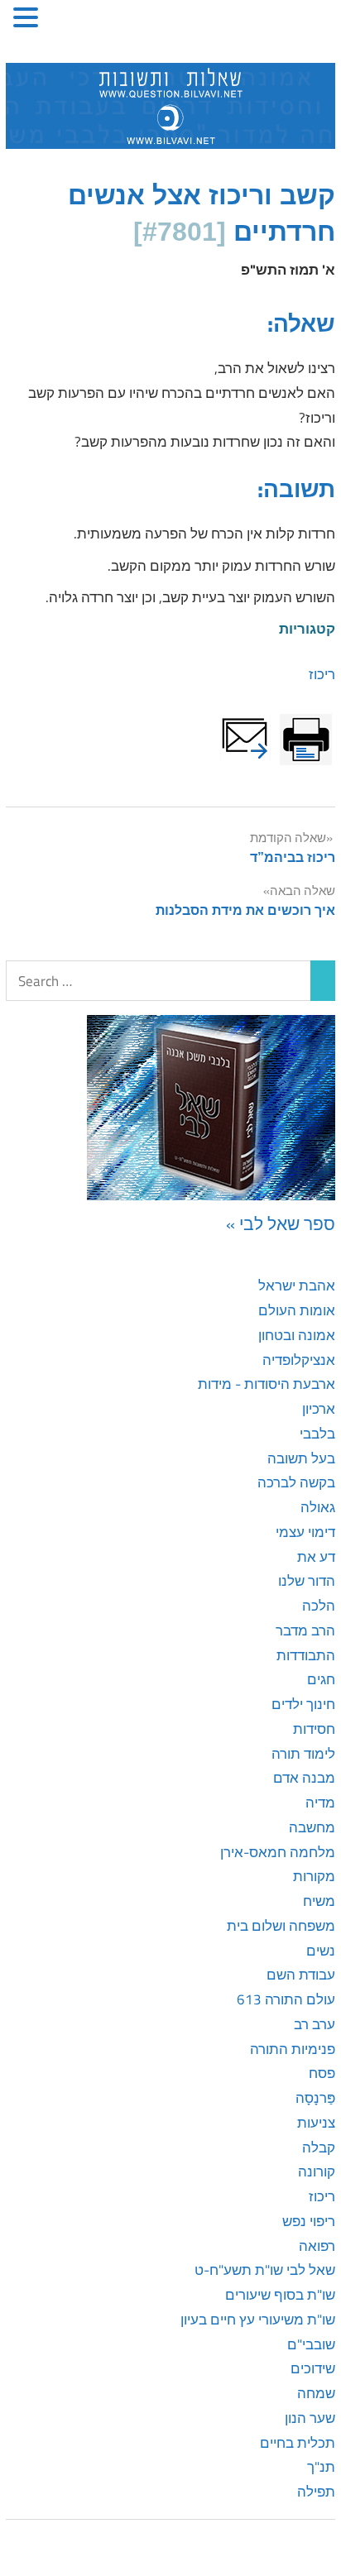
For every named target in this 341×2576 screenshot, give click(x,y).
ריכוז (322, 674)
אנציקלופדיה (299, 1360)
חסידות (314, 1729)
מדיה (320, 1803)
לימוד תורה (303, 1754)
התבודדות (306, 1655)
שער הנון (310, 2418)
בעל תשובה (301, 1458)
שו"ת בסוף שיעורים (280, 2295)
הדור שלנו (307, 1581)
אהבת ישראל (297, 1286)
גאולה (318, 1507)
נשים (321, 1951)
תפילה (316, 2492)
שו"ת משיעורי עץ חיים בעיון (258, 2320)
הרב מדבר (305, 1630)
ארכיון (319, 1409)
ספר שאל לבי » (281, 1223)
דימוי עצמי (305, 1532)
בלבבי (317, 1434)
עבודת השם (301, 1975)
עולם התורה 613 (286, 1999)
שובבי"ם (311, 2344)
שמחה (316, 2393)
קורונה (317, 2171)
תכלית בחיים (298, 2443)
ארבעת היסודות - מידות (267, 1384)
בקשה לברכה (296, 1482)
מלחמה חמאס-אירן (278, 1852)
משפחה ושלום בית (281, 1926)
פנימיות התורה (293, 2049)
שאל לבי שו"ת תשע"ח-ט (265, 2270)
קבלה (319, 2147)
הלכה (319, 1606)
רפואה (317, 2246)
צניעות (316, 2123)
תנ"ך (321, 2467)
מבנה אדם (304, 1778)
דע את (316, 1557)
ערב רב (315, 2024)
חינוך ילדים (303, 1704)
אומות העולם (297, 1310)
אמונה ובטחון (297, 1335)
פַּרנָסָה (315, 2098)
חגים (321, 1679)
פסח (322, 2073)
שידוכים (313, 2368)
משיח (319, 1901)
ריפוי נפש (309, 2221)
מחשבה (312, 1827)
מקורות (314, 1876)
